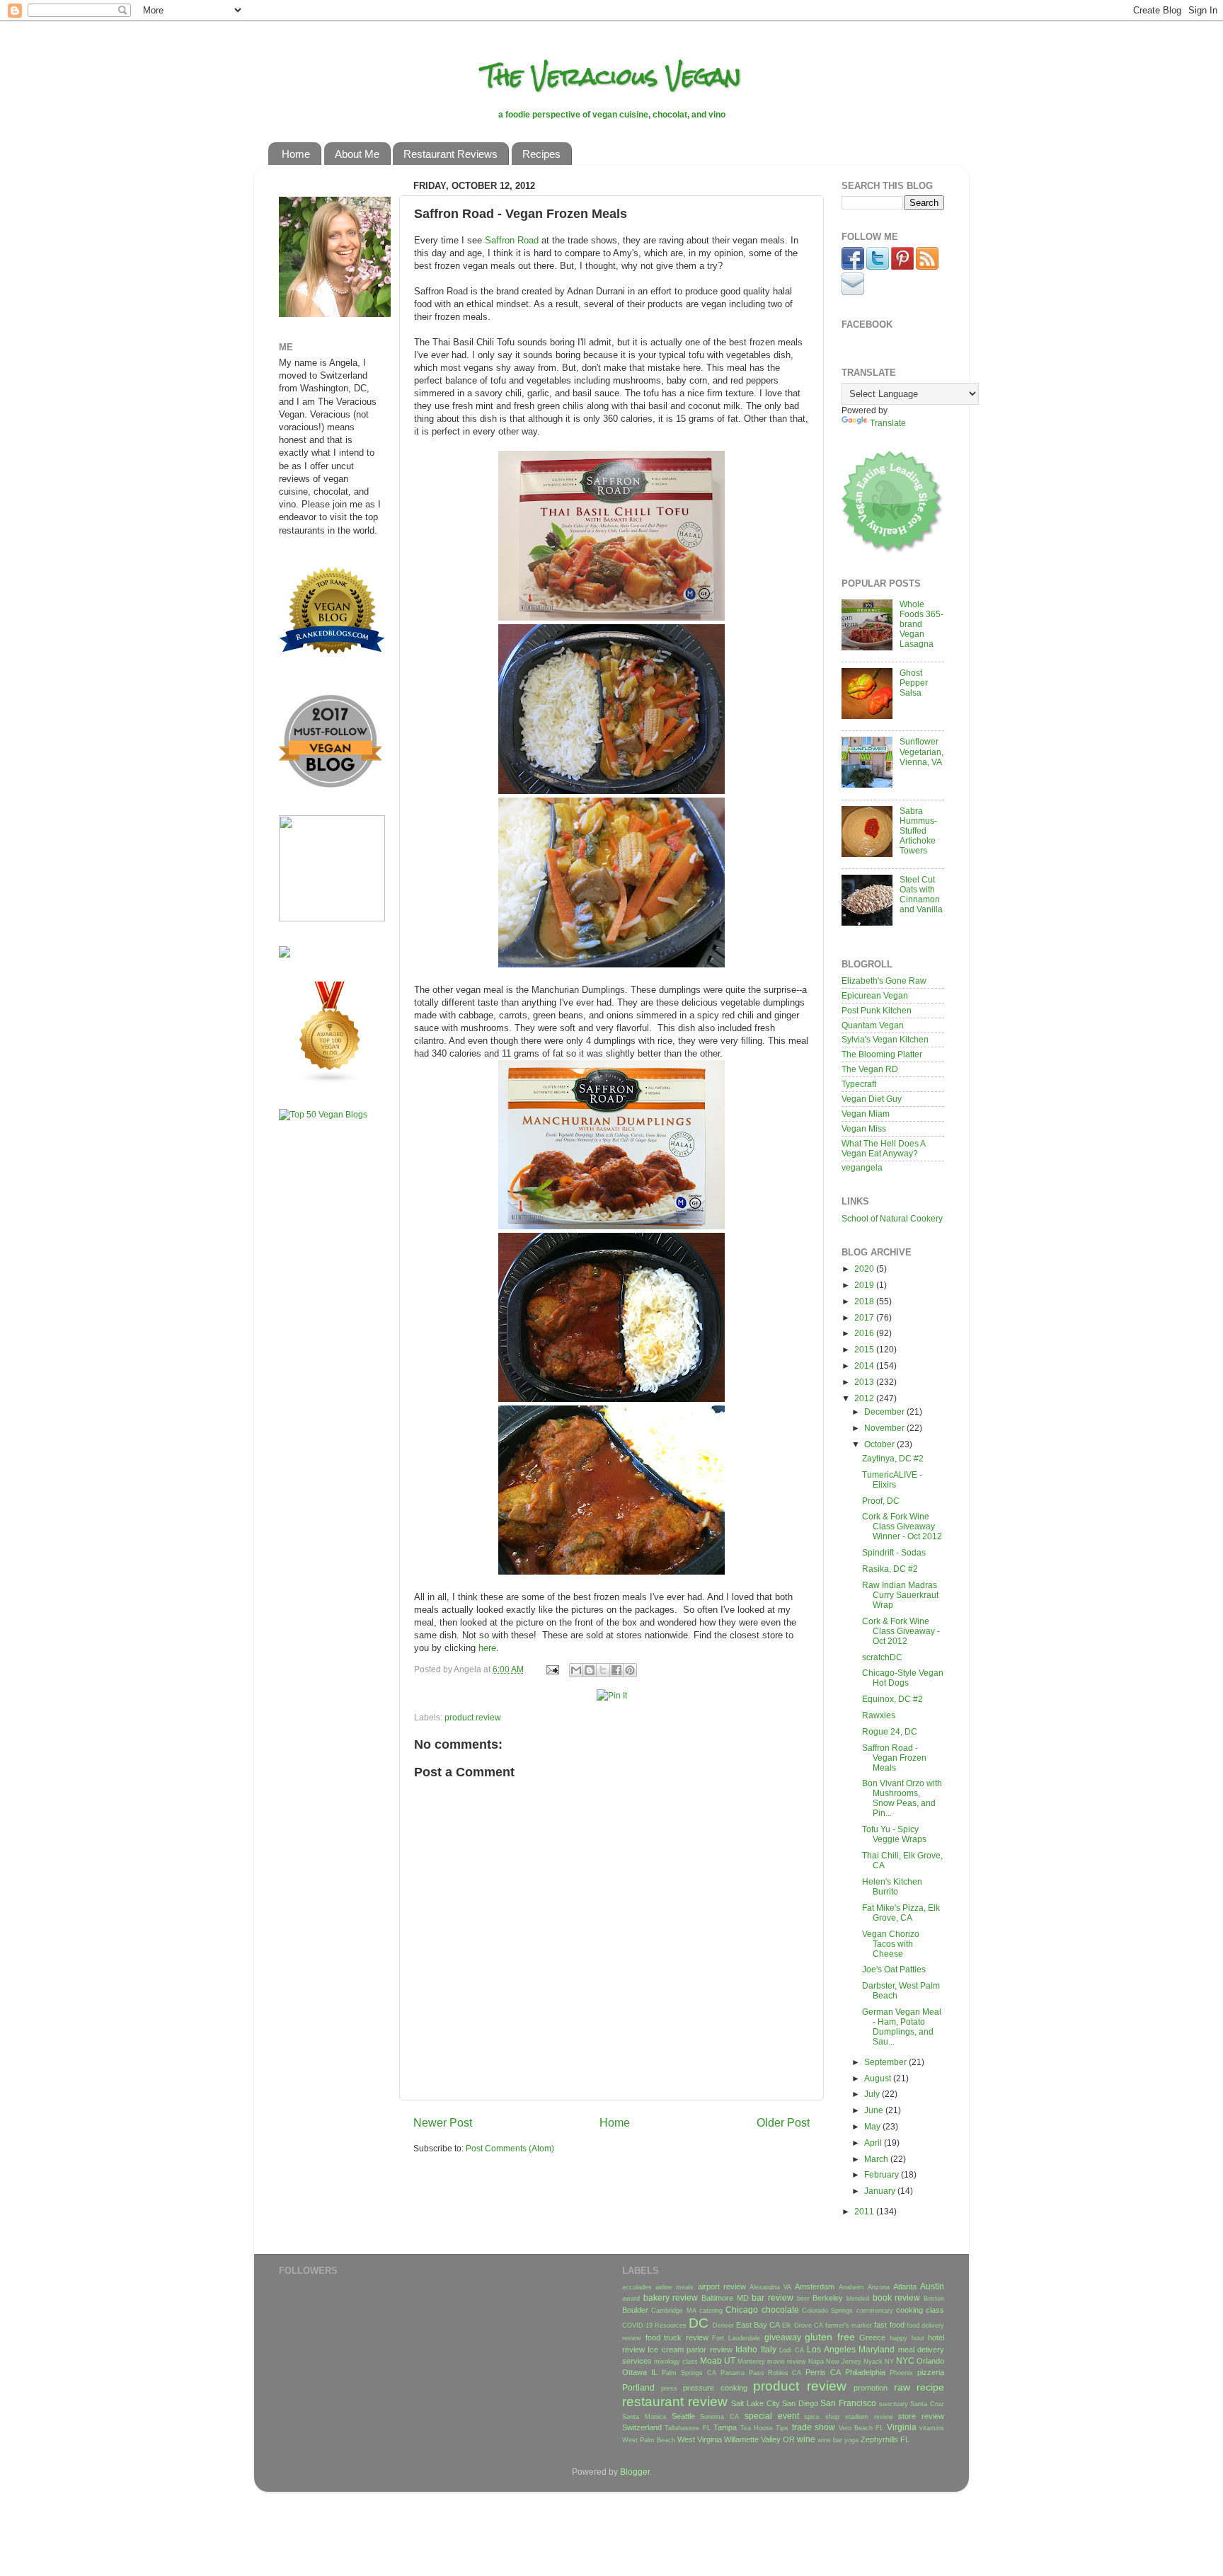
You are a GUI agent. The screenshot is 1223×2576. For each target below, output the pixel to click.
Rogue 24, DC (890, 1731)
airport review (722, 2287)
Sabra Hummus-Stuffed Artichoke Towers (918, 830)
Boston (934, 2299)
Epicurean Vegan (875, 995)
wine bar (830, 2440)
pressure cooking (715, 2388)
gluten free (830, 2337)
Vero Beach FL (861, 2428)
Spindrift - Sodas (894, 1552)
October (880, 1444)
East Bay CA (758, 2325)
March (877, 2159)
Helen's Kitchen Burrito (892, 1886)
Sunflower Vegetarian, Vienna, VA (921, 751)
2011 (865, 2211)
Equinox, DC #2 (892, 1699)
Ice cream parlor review (690, 2350)
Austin (932, 2286)
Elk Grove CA (802, 2325)
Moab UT (718, 2361)
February (883, 2174)
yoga (851, 2440)
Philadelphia (865, 2372)
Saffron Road (512, 240)
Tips (782, 2428)
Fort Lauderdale (736, 2338)
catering (711, 2311)
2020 (865, 1269)
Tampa (725, 2427)
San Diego (800, 2403)
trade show (814, 2427)
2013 (865, 1382)
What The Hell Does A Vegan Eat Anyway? (883, 1148)
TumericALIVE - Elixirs (892, 1479)
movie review (787, 2362)
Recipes (541, 154)
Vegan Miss (864, 1128)
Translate (888, 423)
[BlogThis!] (590, 1670)
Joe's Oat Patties (894, 1969)
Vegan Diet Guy (872, 1099)
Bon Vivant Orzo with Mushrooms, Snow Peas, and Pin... (902, 1798)
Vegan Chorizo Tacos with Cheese (891, 1944)
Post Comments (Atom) (510, 2148)
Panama (733, 2373)
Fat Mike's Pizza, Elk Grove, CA (901, 1913)
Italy (769, 2349)
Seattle (683, 2416)
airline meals (674, 2287)
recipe (930, 2387)
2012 (865, 1398)
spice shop (822, 2417)
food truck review (677, 2338)
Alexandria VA (770, 2287)
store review (921, 2416)
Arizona (879, 2287)
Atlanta (905, 2287)
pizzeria (931, 2372)
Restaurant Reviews (450, 154)
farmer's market (849, 2325)
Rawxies (879, 1715)
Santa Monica (644, 2417)
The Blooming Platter (882, 1054)
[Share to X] (603, 1670)
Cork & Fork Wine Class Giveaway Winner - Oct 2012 (902, 1526)
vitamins (932, 2428)
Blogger (635, 2472)
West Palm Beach (649, 2440)
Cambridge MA (673, 2311)
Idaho (746, 2349)
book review (897, 2298)
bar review (773, 2298)
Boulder (635, 2310)
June (875, 2110)
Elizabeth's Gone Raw (884, 981)
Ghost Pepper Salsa (914, 683)
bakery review (671, 2298)
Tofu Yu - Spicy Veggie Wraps (894, 1834)
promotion (871, 2388)
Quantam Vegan (873, 1025)
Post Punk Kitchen (877, 1010)
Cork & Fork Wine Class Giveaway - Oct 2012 (901, 1631)
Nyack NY (879, 2362)
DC (699, 2323)
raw (902, 2387)
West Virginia (700, 2439)
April (874, 2143)
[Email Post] (552, 1669)
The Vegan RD (870, 1069)
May (873, 2126)
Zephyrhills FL (885, 2439)
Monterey (751, 2362)
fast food (889, 2325)
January (881, 2191)
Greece (872, 2338)
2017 (865, 1317)
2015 (865, 1349)
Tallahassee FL (687, 2428)
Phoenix (901, 2373)
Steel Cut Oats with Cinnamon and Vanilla (921, 894)
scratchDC (882, 1657)
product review (473, 1717)
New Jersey (844, 2362)
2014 (865, 1365)
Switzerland (642, 2427)
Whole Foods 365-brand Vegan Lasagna (921, 624)
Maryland (877, 2349)
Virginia (902, 2427)
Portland (638, 2387)
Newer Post (443, 2122)
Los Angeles (831, 2349)
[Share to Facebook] (616, 1670)
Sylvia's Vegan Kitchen (885, 1039)
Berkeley (828, 2298)
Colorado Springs (827, 2311)
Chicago (742, 2310)
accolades (637, 2287)
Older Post (783, 2122)
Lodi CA (791, 2350)
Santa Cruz (927, 2404)
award (631, 2299)
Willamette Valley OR (759, 2439)
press (669, 2388)
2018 (865, 1301)
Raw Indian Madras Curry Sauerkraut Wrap (900, 1595)
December (885, 1411)
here (487, 1648)
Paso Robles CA (775, 2373)
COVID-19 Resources (654, 2325)
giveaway (783, 2337)
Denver (723, 2325)
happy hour (907, 2338)
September (886, 2062)
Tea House (757, 2428)
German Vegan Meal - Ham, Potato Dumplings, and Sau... (902, 2026)
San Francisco (848, 2403)
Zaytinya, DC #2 (893, 1458)
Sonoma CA (719, 2417)
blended (858, 2299)
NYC (905, 2361)
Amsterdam (815, 2287)
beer (803, 2299)
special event (772, 2416)
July (873, 2094)
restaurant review (675, 2402)
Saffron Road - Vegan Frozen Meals (894, 1758)
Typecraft (859, 1084)
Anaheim (851, 2287)
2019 (865, 1285)
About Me (357, 154)
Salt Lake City (755, 2403)
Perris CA (823, 2372)
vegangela (862, 1167)
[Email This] (576, 1670)
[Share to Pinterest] (630, 1670)
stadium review (869, 2417)
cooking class (920, 2310)
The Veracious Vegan (612, 76)
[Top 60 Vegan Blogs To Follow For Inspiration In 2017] (285, 954)
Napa (816, 2362)
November (885, 1428)
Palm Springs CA (689, 2373)
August (879, 2078)
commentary (875, 2311)
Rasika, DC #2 (890, 1569)
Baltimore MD (725, 2298)
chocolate (780, 2310)
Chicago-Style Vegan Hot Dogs (903, 1678)
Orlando (930, 2361)
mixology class (676, 2362)
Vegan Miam (866, 1114)
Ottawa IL (640, 2372)
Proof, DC (881, 1501)
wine (806, 2439)
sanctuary (894, 2404)
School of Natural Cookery (892, 1218)
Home (296, 154)
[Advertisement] (321, 1354)
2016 (865, 1333)
